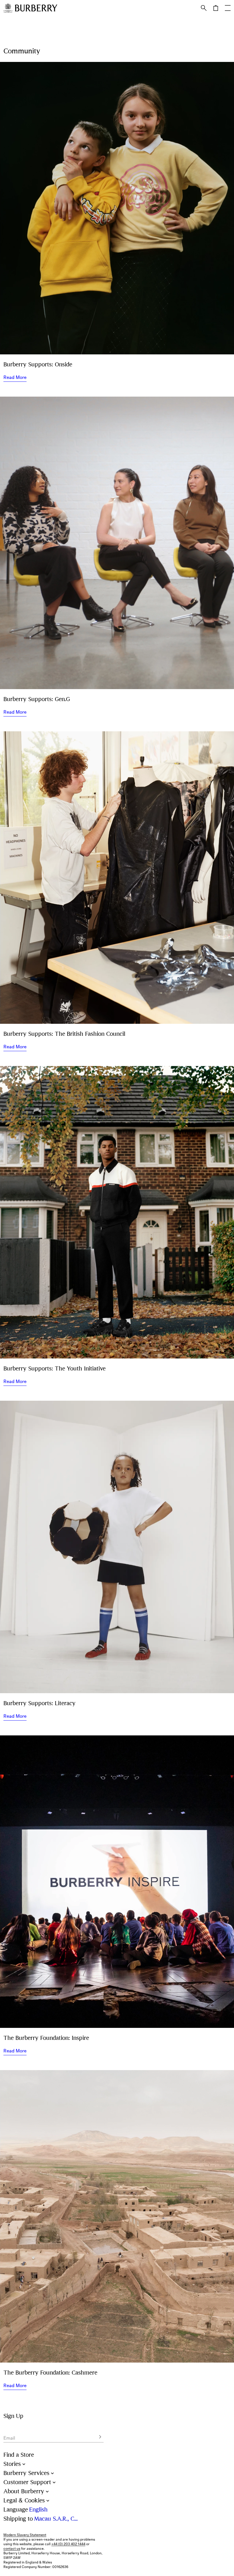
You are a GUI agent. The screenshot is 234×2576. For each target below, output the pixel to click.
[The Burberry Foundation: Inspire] (117, 1882)
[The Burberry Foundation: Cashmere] (117, 2216)
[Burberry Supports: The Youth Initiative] (117, 1212)
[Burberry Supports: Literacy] (117, 1547)
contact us (12, 2549)
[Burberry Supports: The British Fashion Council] (117, 878)
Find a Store (19, 2455)
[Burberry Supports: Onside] (117, 208)
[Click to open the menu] (228, 8)
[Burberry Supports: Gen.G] (117, 543)
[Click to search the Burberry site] (204, 8)
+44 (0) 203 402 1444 (68, 2544)
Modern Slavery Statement (25, 2535)
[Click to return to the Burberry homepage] (36, 8)
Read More (15, 377)
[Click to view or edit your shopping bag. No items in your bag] (216, 8)
